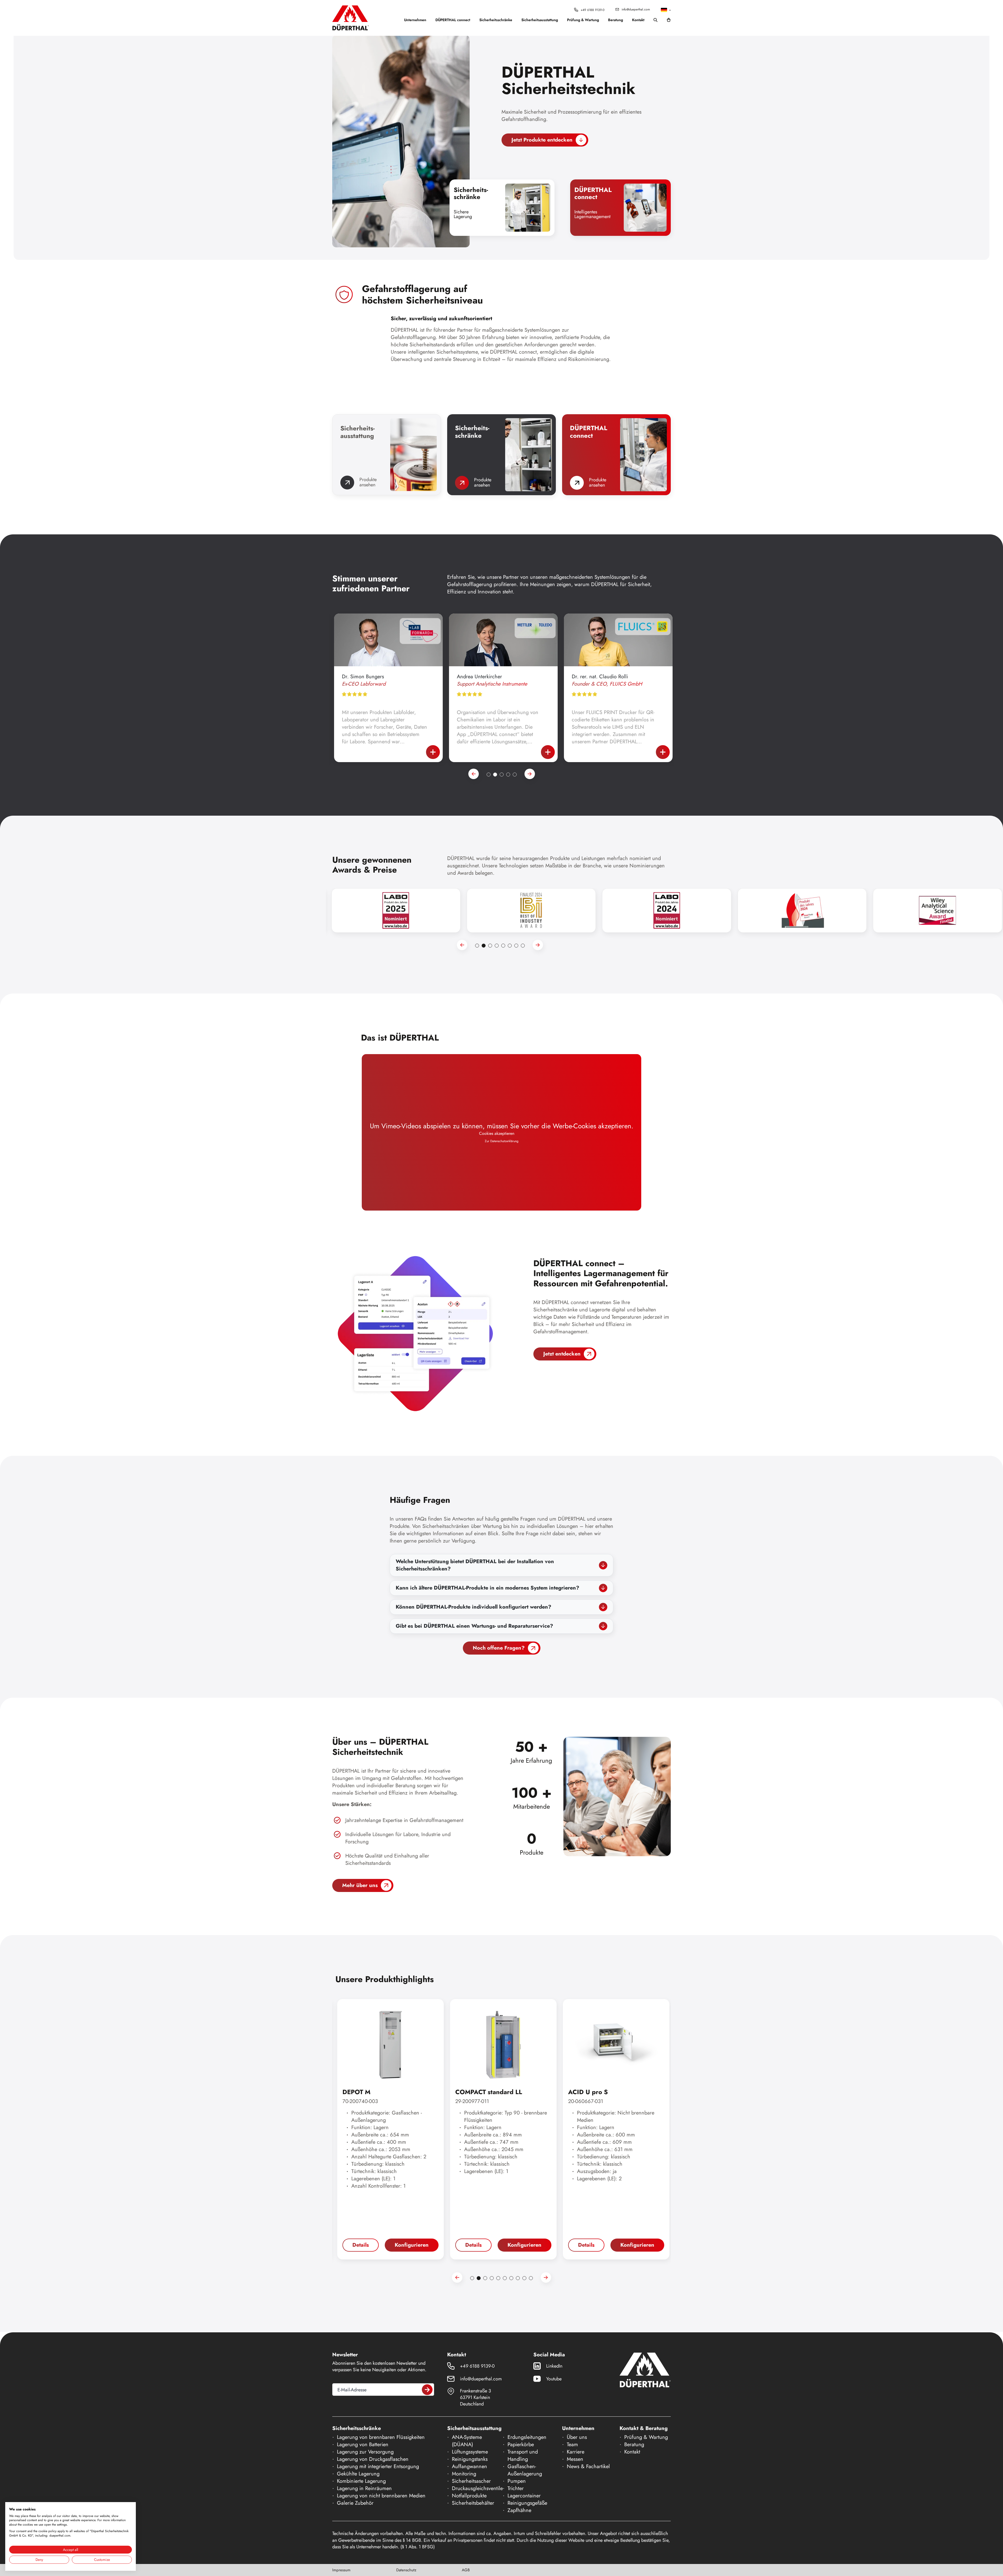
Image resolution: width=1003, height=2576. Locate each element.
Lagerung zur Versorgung (365, 2452)
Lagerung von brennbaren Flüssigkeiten (381, 2437)
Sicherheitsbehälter (473, 2503)
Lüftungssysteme (470, 2452)
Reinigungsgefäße (527, 2503)
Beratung (616, 20)
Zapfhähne (519, 2510)
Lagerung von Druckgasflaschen (373, 2459)
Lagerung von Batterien (363, 2444)
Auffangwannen (470, 2466)
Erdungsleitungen (527, 2437)
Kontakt (638, 20)
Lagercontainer (524, 2496)
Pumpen (517, 2481)
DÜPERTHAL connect (453, 20)
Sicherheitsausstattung (540, 20)
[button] (666, 10)
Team (572, 2444)
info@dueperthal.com (636, 9)
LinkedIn (554, 2366)
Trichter (516, 2488)
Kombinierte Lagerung (361, 2481)
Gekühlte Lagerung (358, 2474)
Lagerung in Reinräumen (364, 2488)
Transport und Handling (523, 2455)
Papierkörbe (521, 2444)
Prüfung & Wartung (583, 20)
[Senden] (427, 2390)
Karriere (576, 2452)
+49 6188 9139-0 (593, 10)
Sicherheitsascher (471, 2481)
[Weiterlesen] (431, 752)
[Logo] (351, 18)
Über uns (577, 2437)
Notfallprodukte (469, 2496)
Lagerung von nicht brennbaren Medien (381, 2496)
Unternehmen (415, 20)
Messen (575, 2459)
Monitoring (464, 2474)
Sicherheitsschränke (496, 20)
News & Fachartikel (588, 2466)
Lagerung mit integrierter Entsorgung (378, 2466)
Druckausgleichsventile (477, 2488)
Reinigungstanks (470, 2459)
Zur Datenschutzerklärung (502, 1141)
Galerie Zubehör (355, 2503)
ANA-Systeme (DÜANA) (467, 2441)
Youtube (554, 2379)
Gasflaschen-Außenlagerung (525, 2470)
